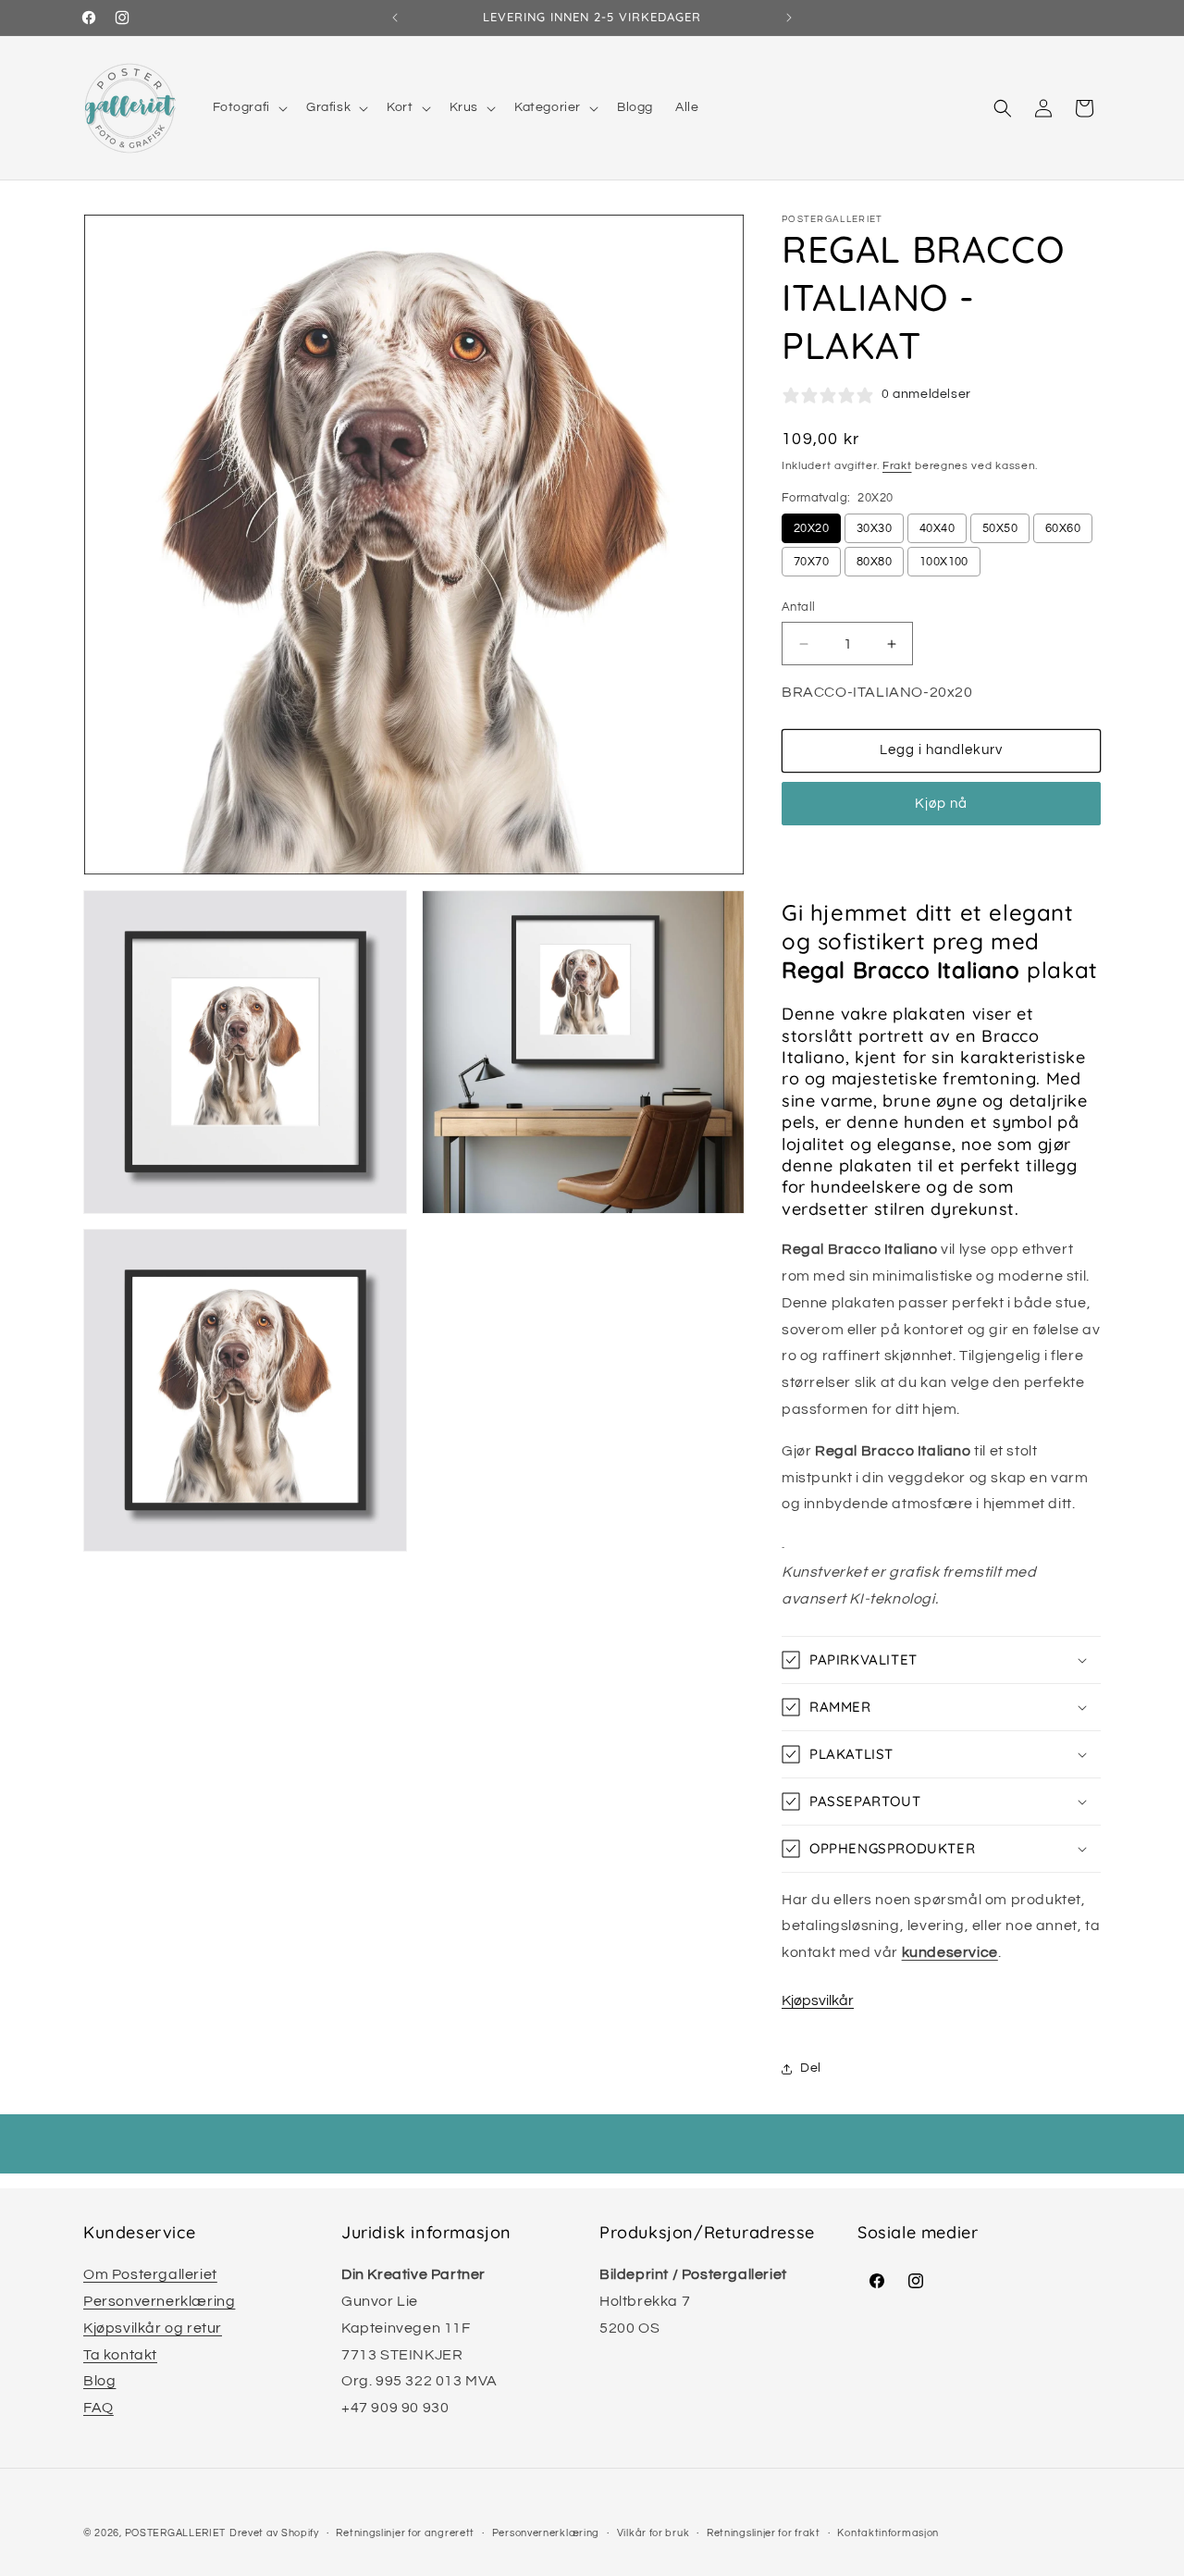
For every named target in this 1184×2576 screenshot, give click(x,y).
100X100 (944, 562)
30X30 (874, 528)
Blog (99, 2381)
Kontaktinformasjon (888, 2533)
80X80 (874, 562)
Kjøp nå (941, 804)
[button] (248, 107)
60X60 (1063, 528)
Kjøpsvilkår (818, 2000)
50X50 (1000, 528)
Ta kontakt (120, 2355)
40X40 (937, 528)
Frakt (897, 466)
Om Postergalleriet (150, 2274)
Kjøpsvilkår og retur (153, 2328)
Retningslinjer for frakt (764, 2533)
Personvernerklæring (159, 2301)
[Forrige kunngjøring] (395, 18)
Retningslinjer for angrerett (405, 2533)
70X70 (811, 562)
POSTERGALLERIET (176, 2533)
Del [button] (811, 2068)
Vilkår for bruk (654, 2533)
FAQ (99, 2408)
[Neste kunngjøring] (789, 18)
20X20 (811, 528)
